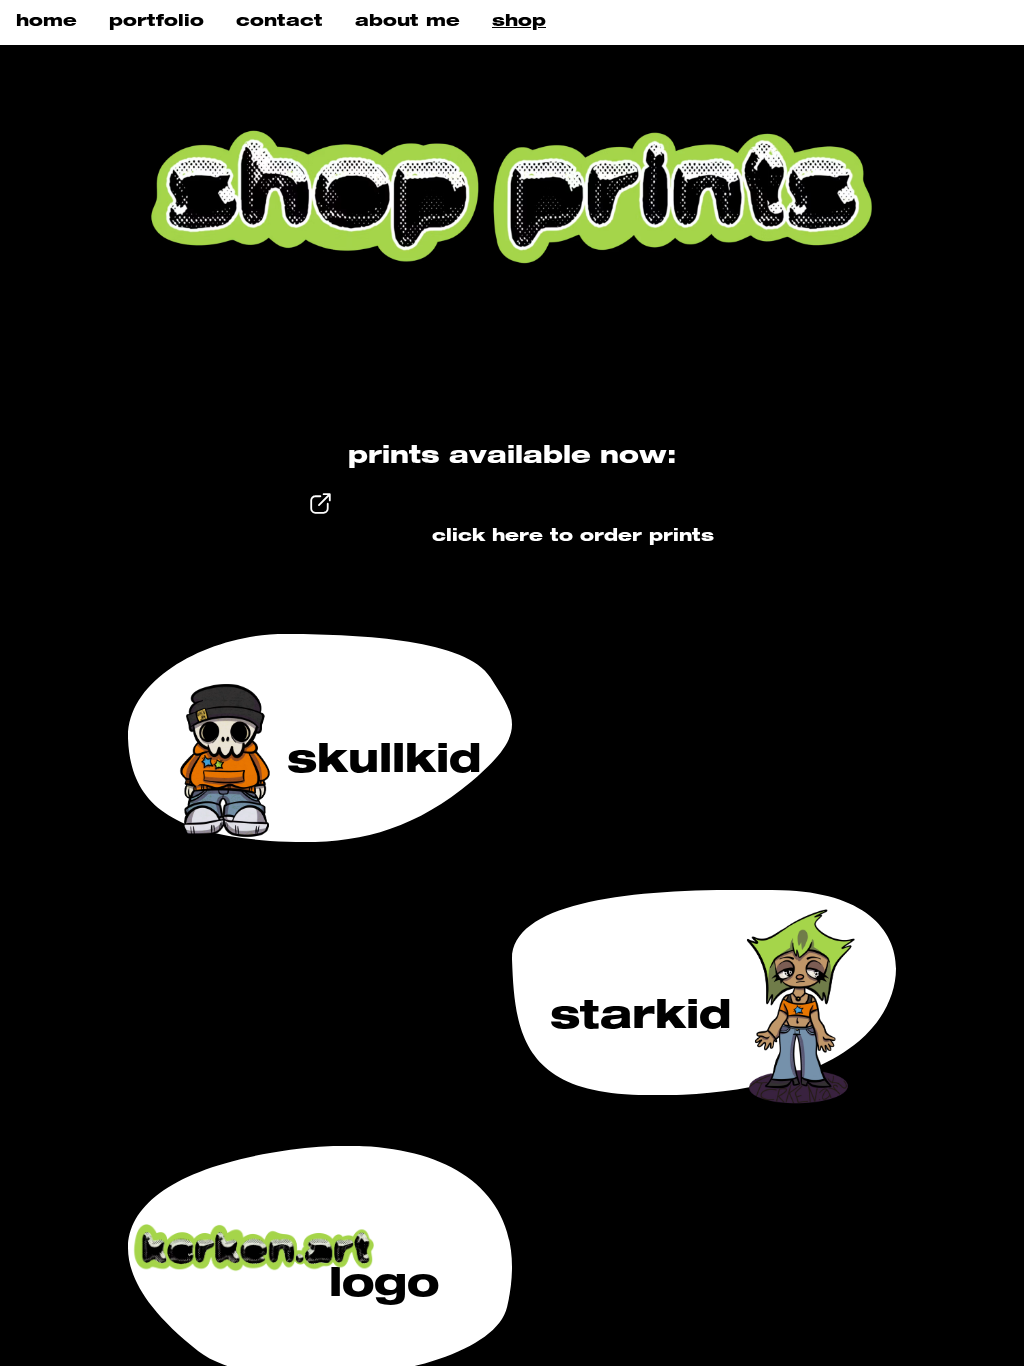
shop (519, 22)
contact (279, 22)
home (46, 22)
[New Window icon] (320, 536)
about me (407, 22)
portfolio (156, 22)
